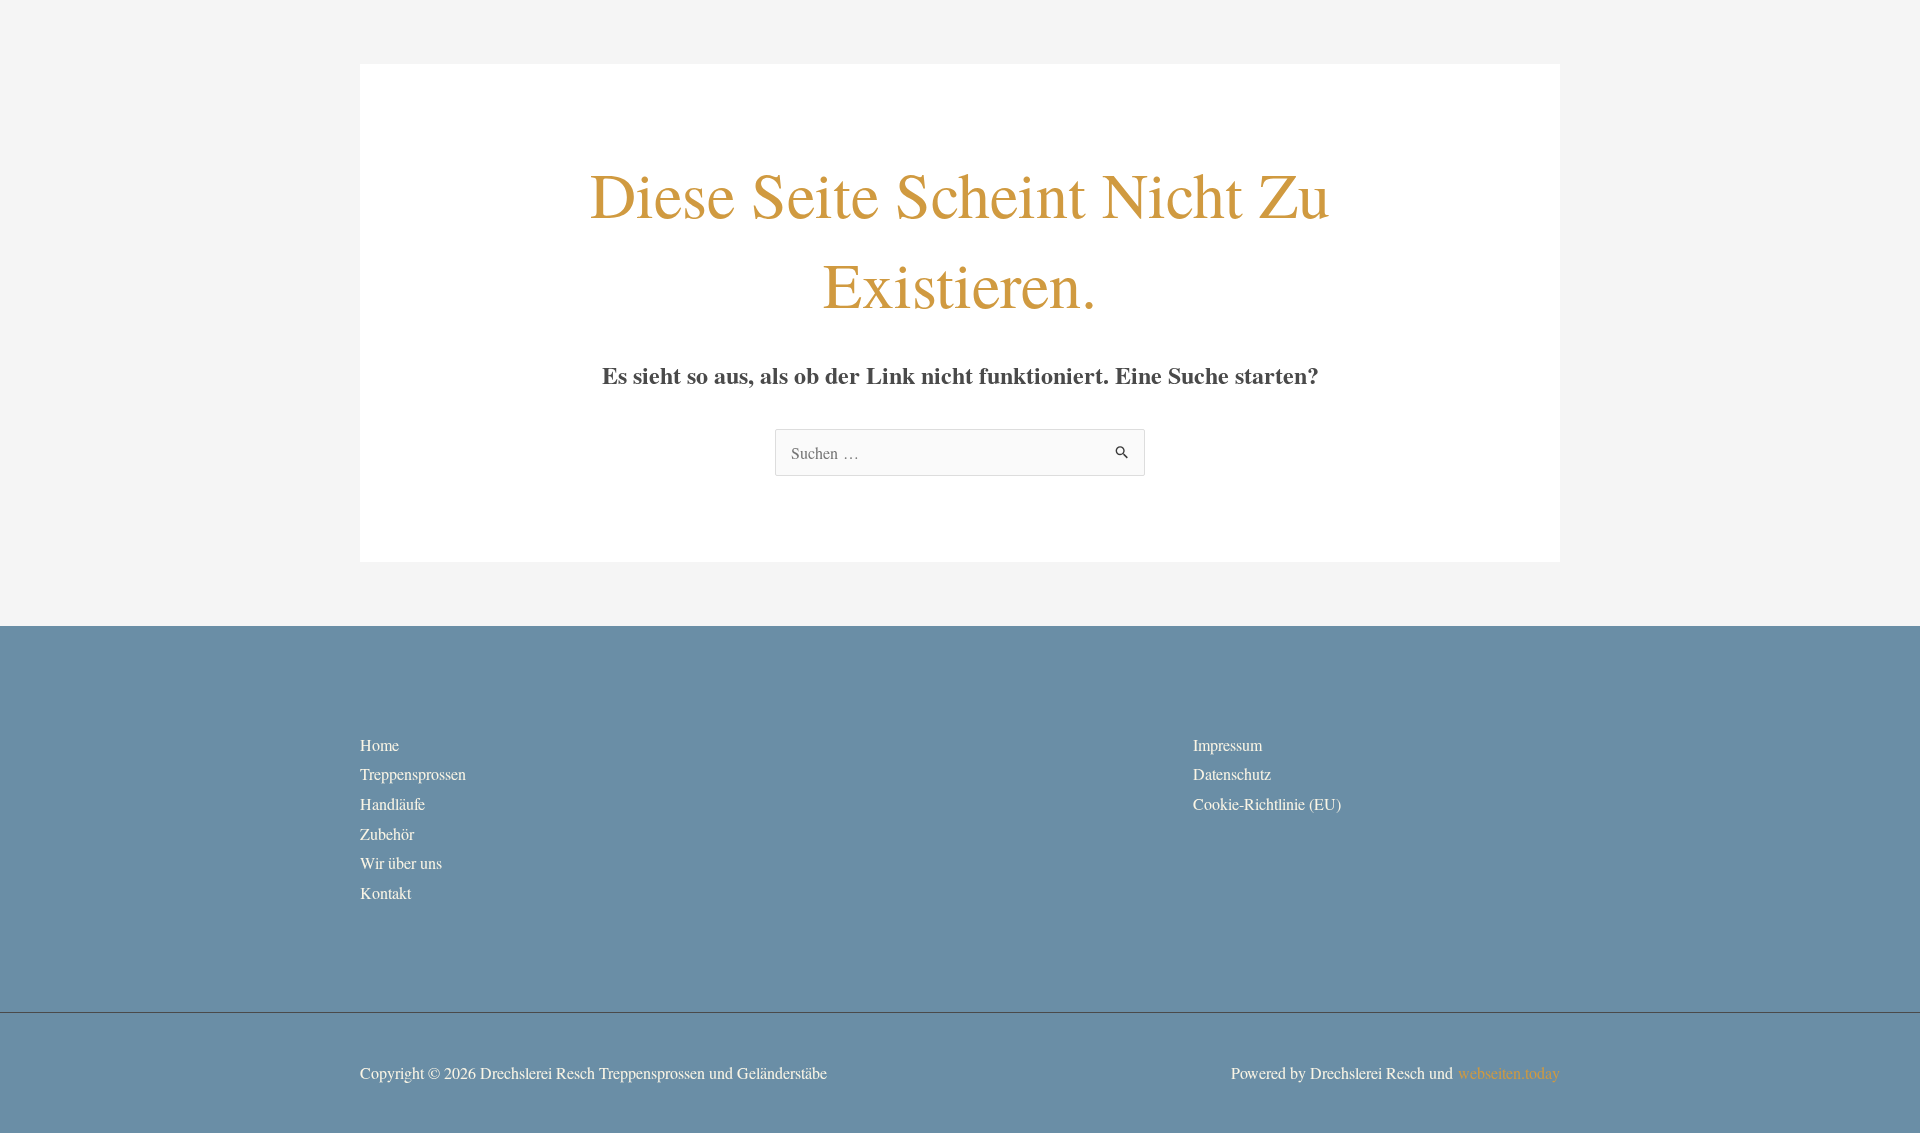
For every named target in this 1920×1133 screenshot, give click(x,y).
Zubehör (387, 833)
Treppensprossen (413, 773)
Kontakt (385, 892)
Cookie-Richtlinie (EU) (1267, 803)
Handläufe (392, 803)
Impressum (1227, 744)
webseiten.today (1509, 1072)
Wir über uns (401, 862)
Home (379, 744)
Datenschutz (1232, 773)
